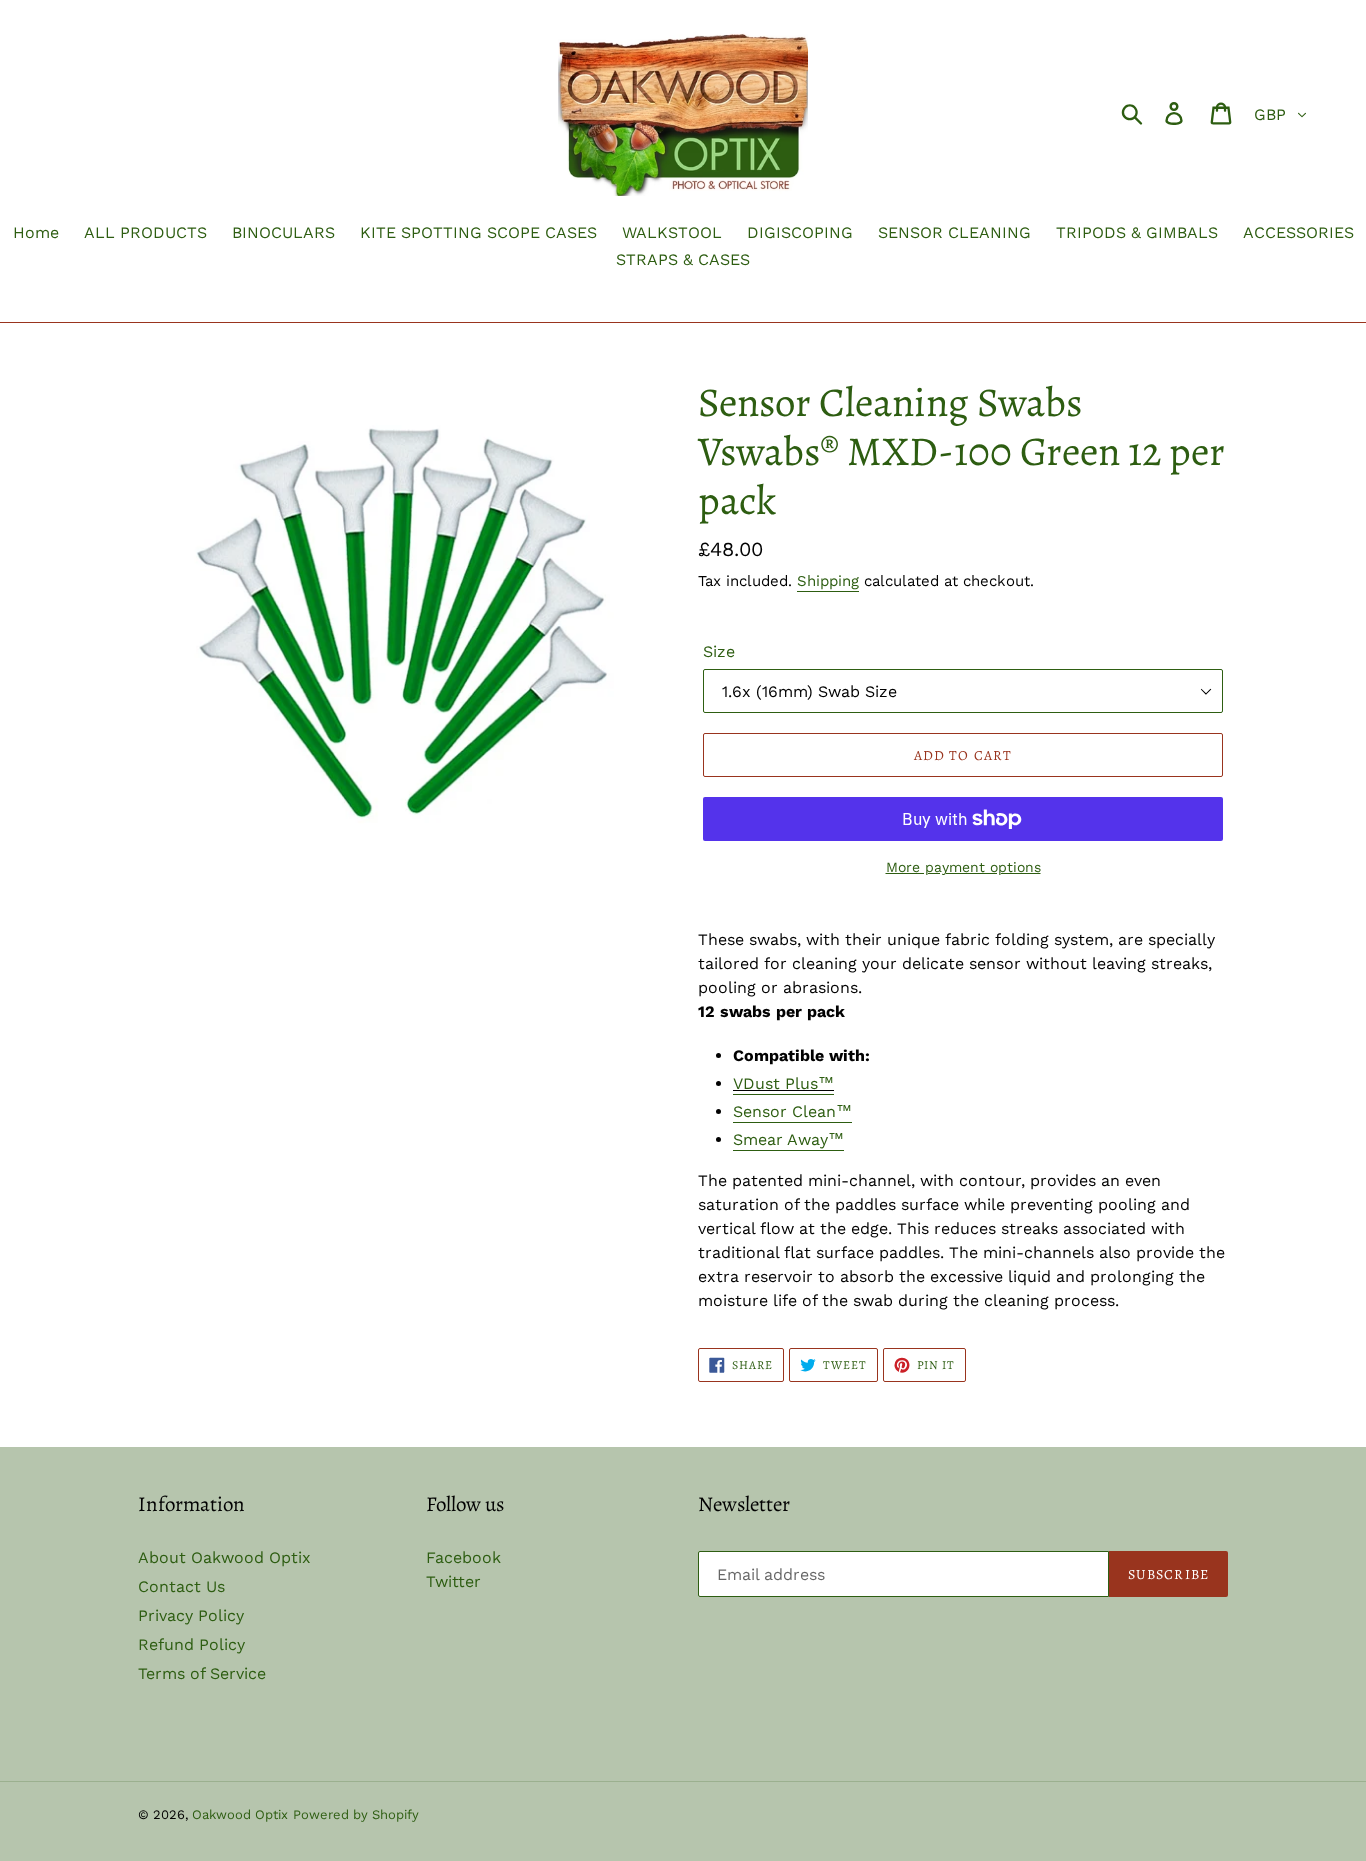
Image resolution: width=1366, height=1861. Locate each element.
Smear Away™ (788, 1139)
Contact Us (181, 1586)
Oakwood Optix (240, 1814)
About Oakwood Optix (224, 1557)
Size (719, 651)
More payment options (963, 867)
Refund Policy (191, 1644)
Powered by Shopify (356, 1814)
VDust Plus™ (783, 1083)
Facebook (463, 1557)
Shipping (828, 581)
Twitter (453, 1581)
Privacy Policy (191, 1615)
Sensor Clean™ (792, 1111)
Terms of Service (202, 1673)
